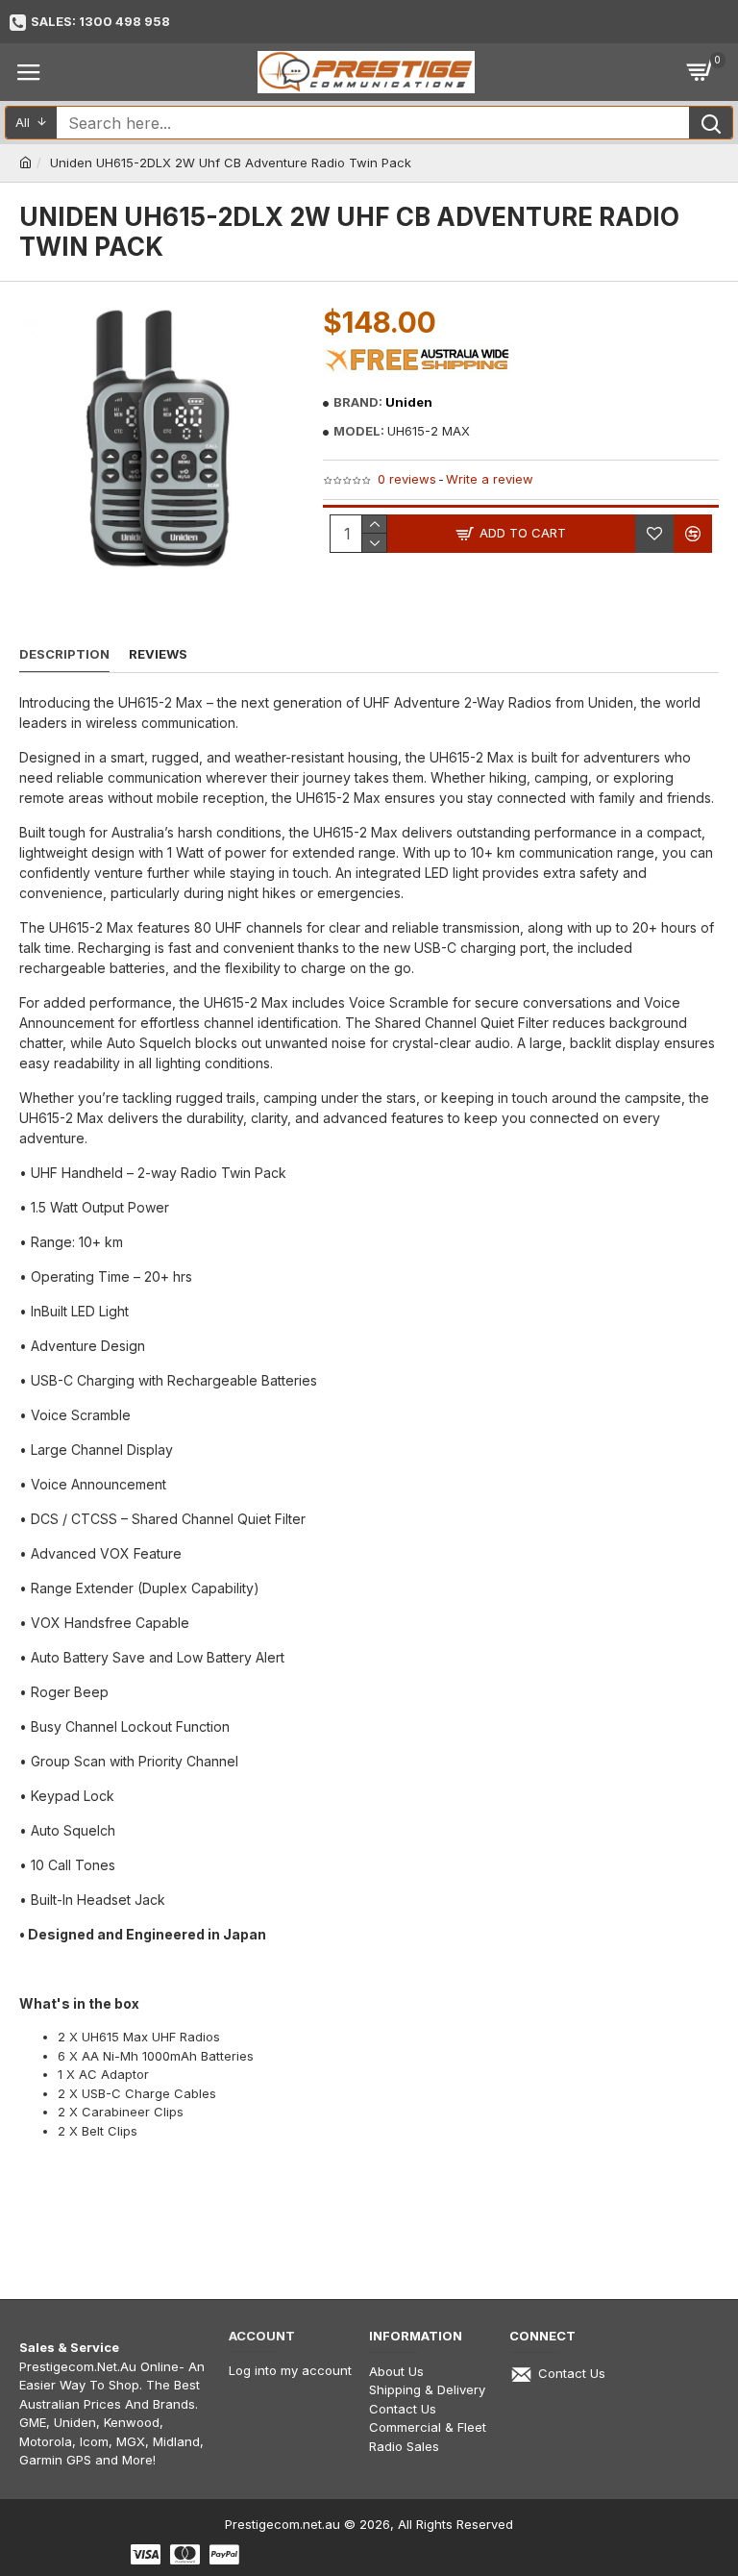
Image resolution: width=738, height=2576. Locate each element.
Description (64, 654)
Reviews (158, 654)
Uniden (409, 402)
